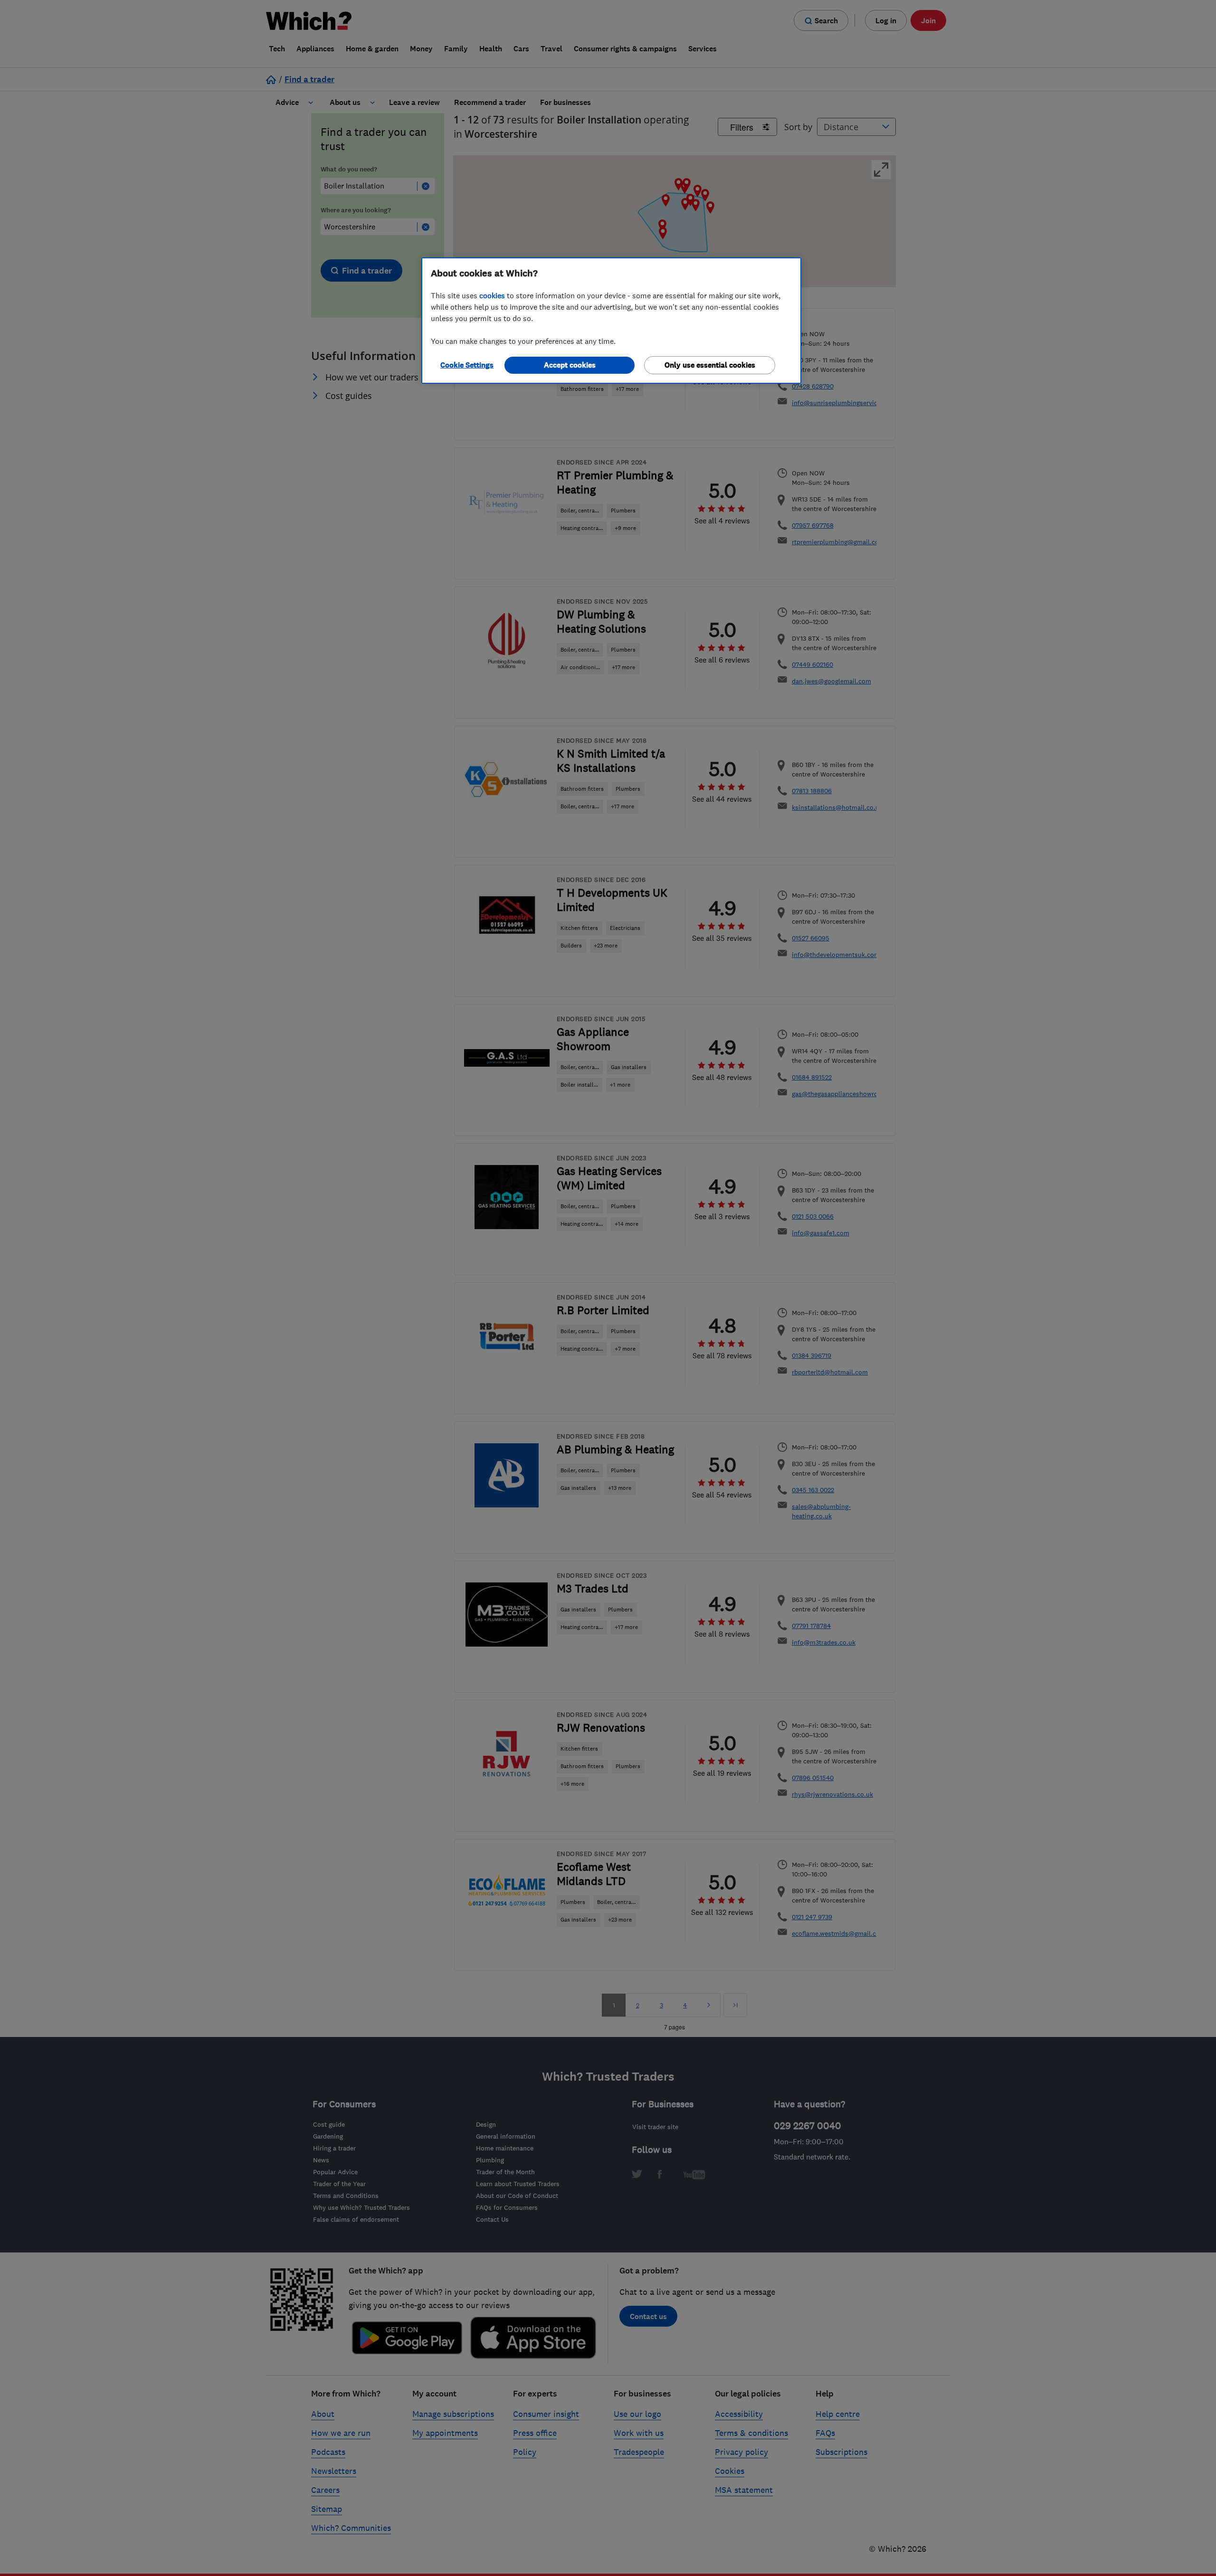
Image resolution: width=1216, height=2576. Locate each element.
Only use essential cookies (710, 365)
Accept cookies (570, 365)
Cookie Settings (467, 365)
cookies (492, 295)
